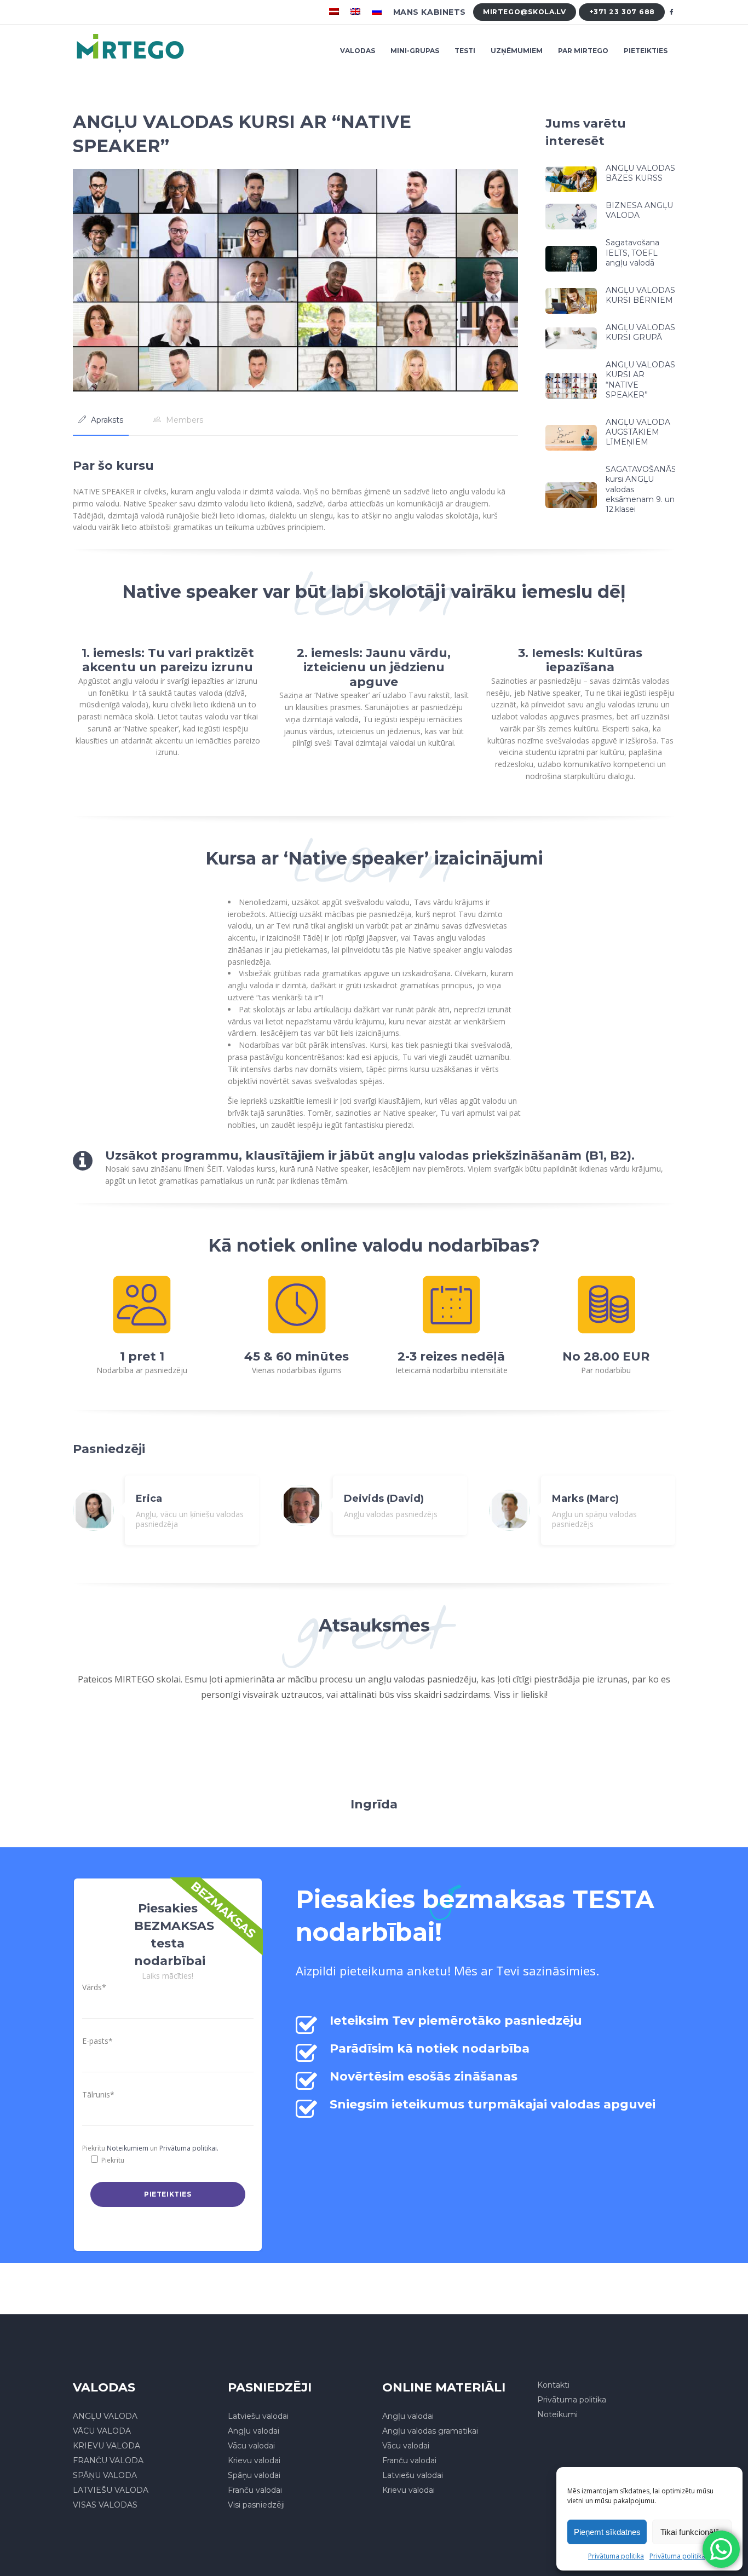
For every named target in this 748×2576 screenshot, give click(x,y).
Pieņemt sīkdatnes (607, 2532)
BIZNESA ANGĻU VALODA (639, 210)
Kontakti (553, 2385)
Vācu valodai (251, 2446)
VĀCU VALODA (102, 2431)
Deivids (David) (384, 1499)
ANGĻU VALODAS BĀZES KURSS (640, 173)
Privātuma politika (616, 2556)
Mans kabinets (430, 12)
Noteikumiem (128, 2148)
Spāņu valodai (254, 2475)
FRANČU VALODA (108, 2460)
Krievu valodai (254, 2460)
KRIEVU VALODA (107, 2446)
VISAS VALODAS (105, 2505)
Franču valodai (255, 2490)
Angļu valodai (254, 2431)
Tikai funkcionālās (692, 2532)
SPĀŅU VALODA (105, 2475)
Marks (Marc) (585, 1499)
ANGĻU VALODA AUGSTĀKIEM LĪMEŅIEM (638, 432)
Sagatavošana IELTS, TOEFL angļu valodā (632, 252)
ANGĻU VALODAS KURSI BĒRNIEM (640, 295)
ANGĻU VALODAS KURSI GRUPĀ (640, 332)
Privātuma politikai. (189, 2148)
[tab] (101, 420)
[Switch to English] (357, 12)
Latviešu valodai (258, 2416)
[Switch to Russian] (378, 12)
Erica (149, 1499)
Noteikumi (557, 2414)
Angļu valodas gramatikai (430, 2431)
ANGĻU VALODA (105, 2416)
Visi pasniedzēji (256, 2505)
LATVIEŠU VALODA (111, 2490)
